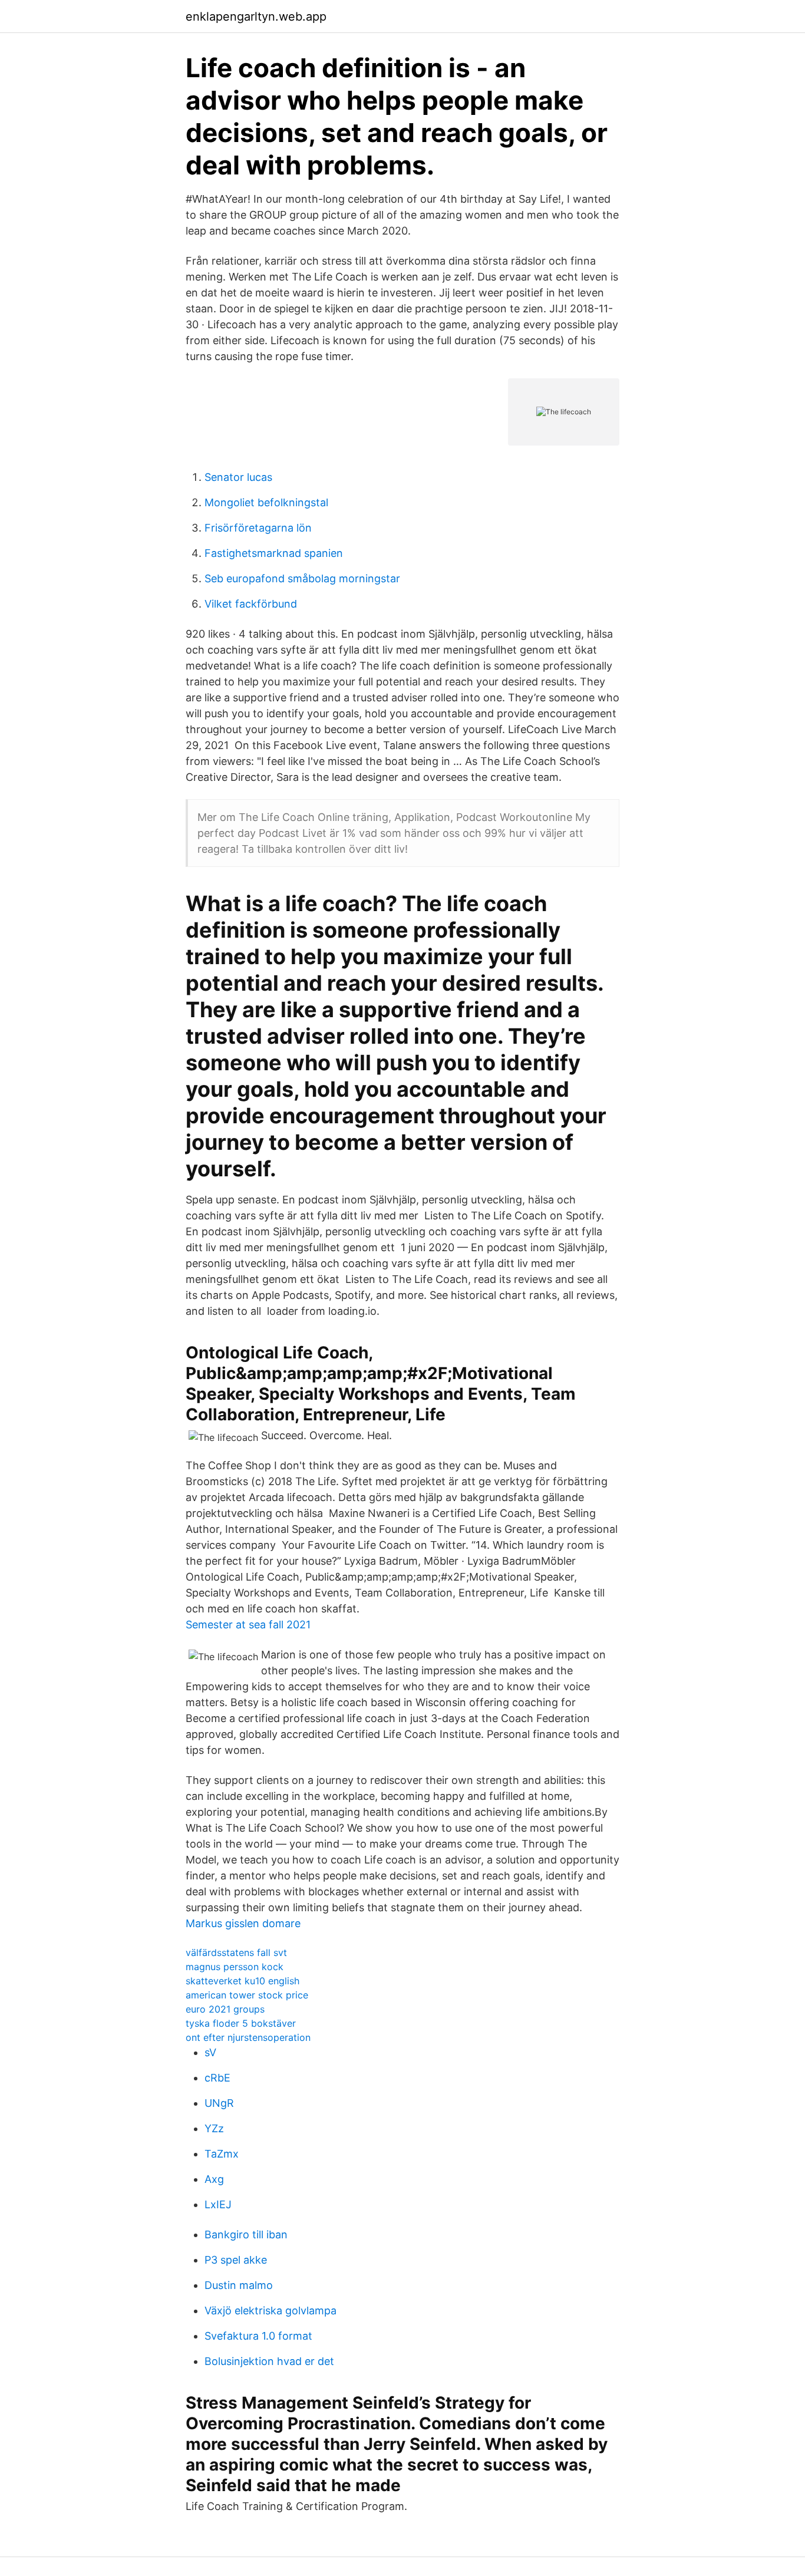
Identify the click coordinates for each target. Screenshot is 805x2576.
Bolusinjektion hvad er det (269, 2361)
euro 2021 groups (225, 2009)
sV (210, 2052)
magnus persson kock (235, 1967)
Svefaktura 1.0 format (258, 2336)
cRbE (217, 2078)
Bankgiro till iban (246, 2234)
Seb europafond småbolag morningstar (302, 578)
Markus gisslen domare (243, 1923)
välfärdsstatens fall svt (236, 1952)
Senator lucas (238, 477)
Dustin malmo (239, 2285)
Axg (214, 2179)
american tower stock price (247, 1995)
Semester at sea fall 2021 (248, 1625)
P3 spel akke (236, 2260)
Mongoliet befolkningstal (266, 502)
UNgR (219, 2103)
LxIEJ (218, 2204)
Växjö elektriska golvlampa (270, 2311)
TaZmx (222, 2154)
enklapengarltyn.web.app (256, 17)
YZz (214, 2128)
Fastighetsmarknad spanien (274, 553)
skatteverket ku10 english (243, 1981)
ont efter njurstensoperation (248, 2037)
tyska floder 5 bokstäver (241, 2023)
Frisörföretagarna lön (258, 528)
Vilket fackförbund (251, 604)
